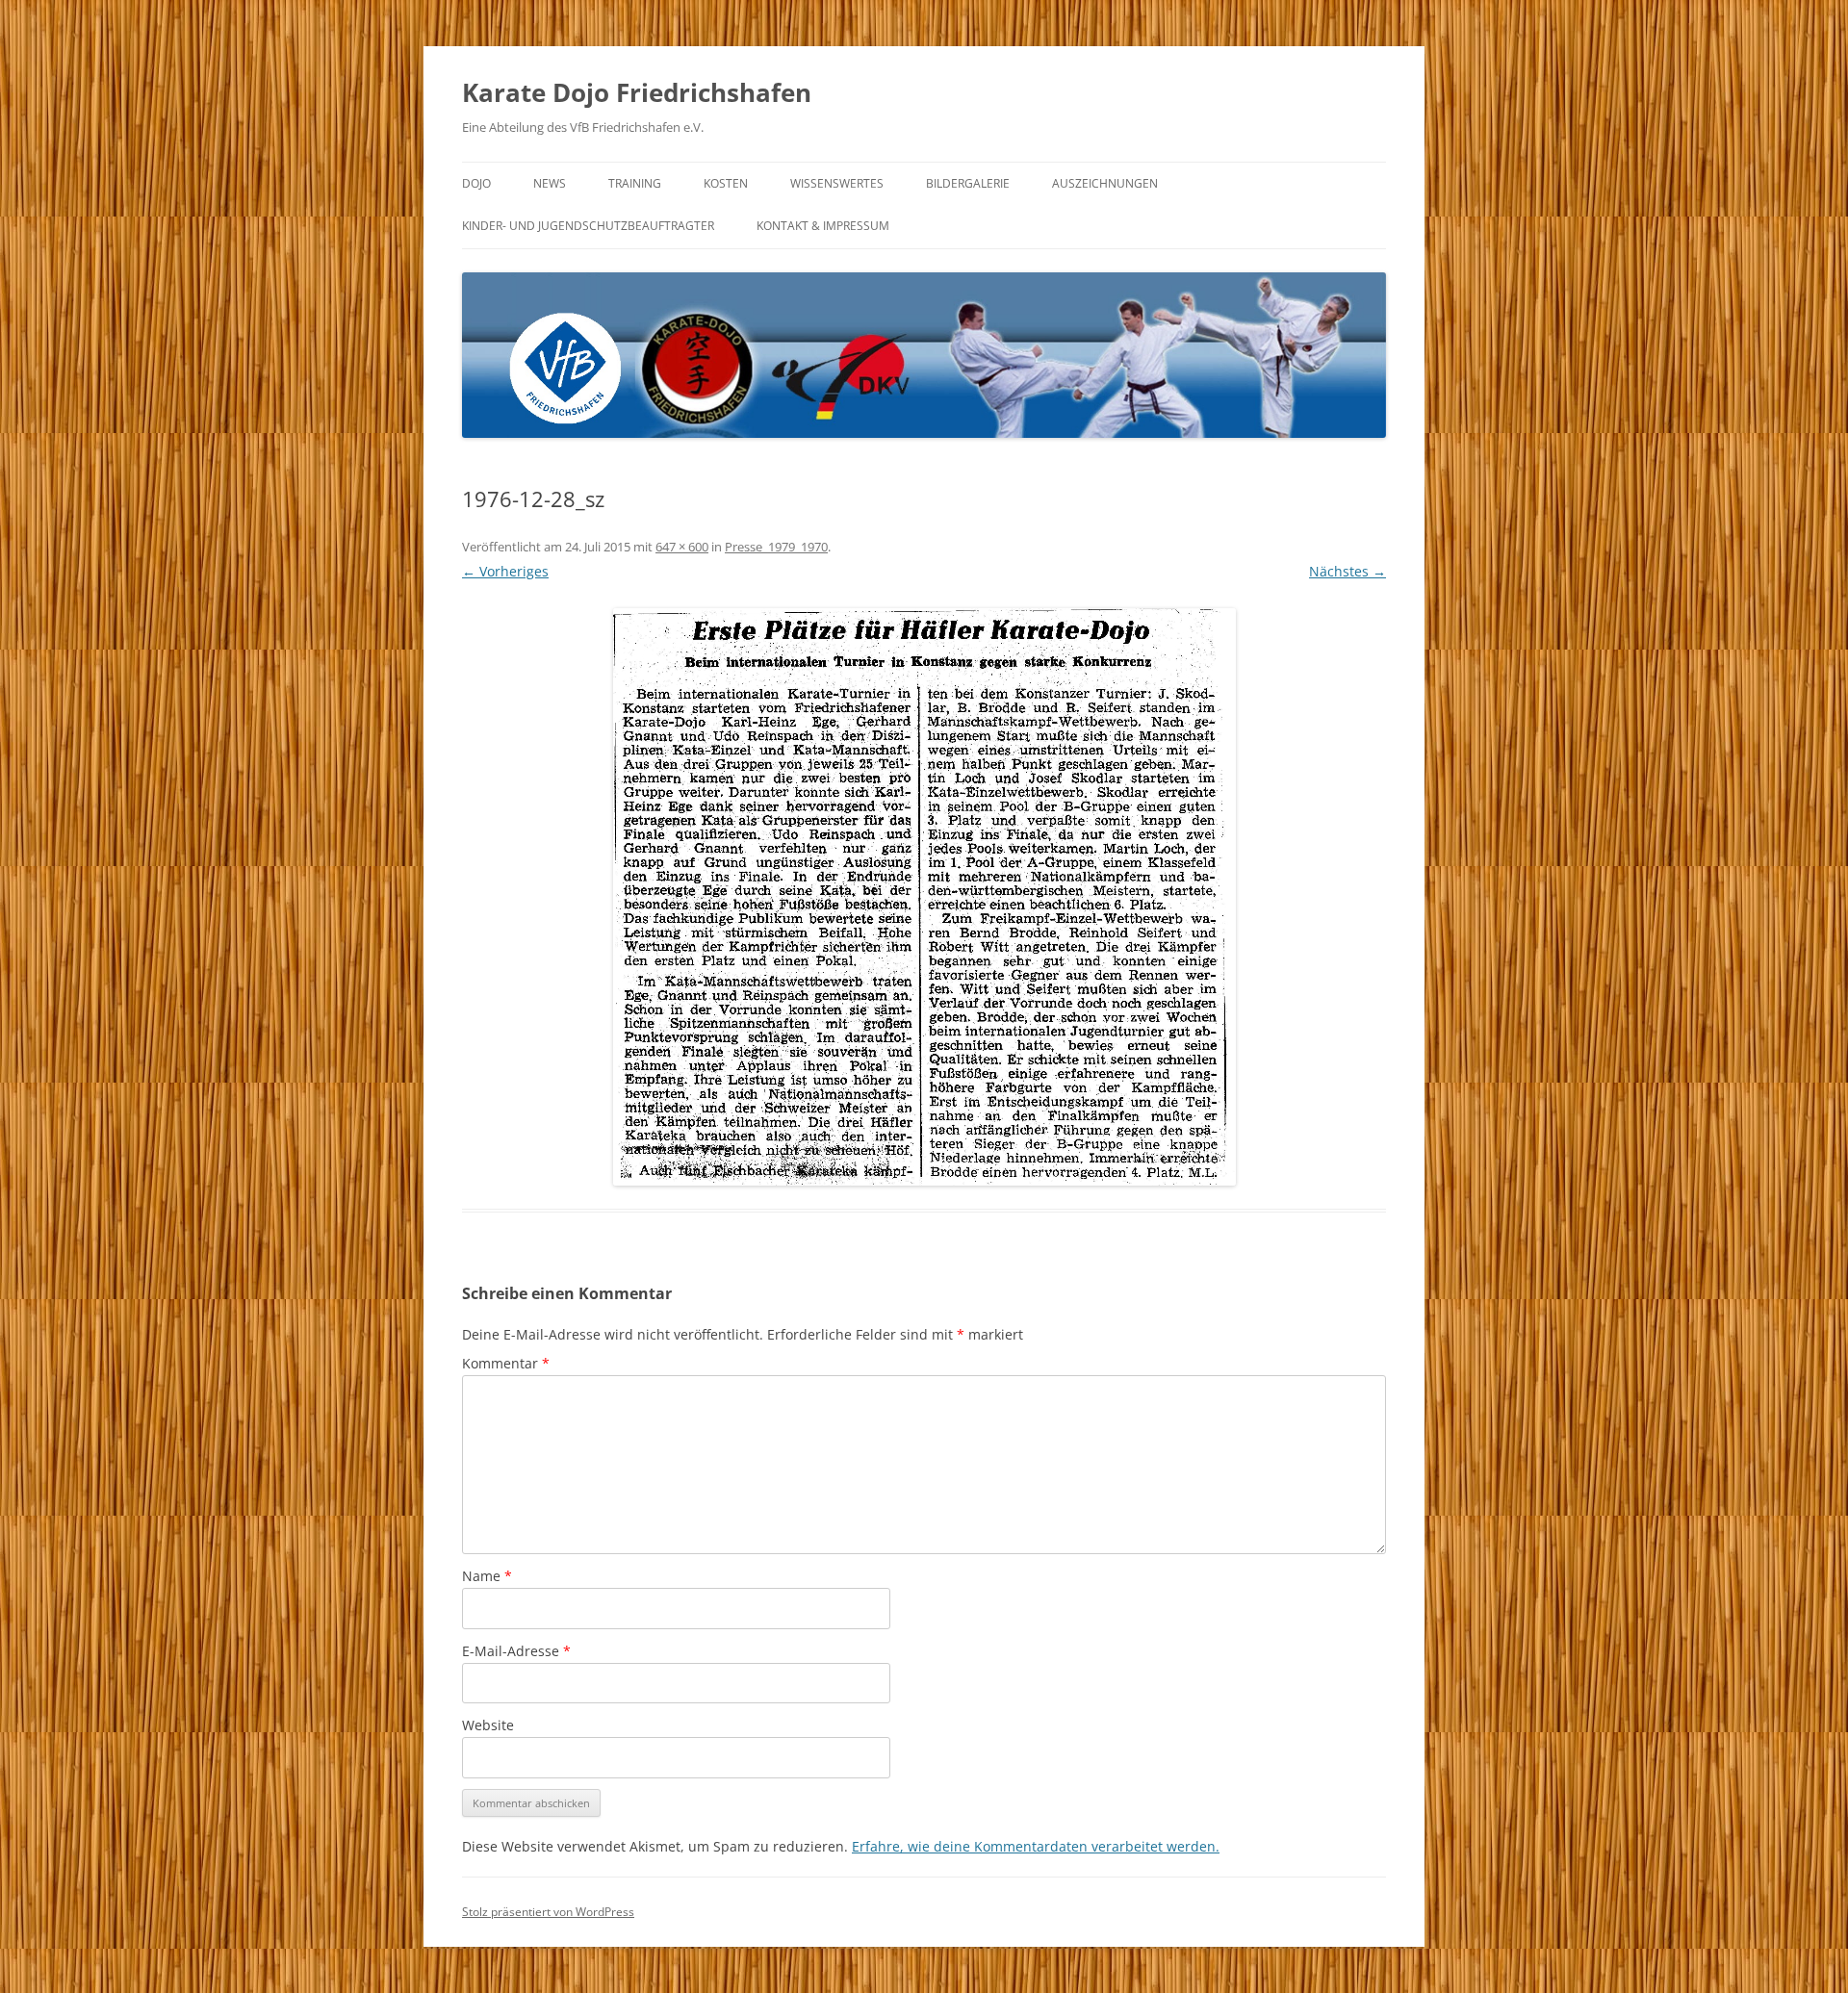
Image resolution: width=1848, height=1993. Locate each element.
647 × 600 (682, 547)
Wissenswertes (837, 183)
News (550, 183)
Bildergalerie (968, 183)
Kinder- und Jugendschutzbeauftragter (588, 226)
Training (635, 183)
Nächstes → (1347, 571)
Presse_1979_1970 (776, 547)
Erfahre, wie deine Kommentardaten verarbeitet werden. (1036, 1846)
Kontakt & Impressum (823, 226)
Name (487, 1576)
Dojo (476, 183)
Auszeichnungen (1105, 183)
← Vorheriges (505, 571)
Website (488, 1725)
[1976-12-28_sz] (924, 897)
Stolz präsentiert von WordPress (548, 1912)
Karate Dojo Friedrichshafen (637, 92)
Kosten (726, 183)
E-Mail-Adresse (516, 1651)
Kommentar (506, 1363)
